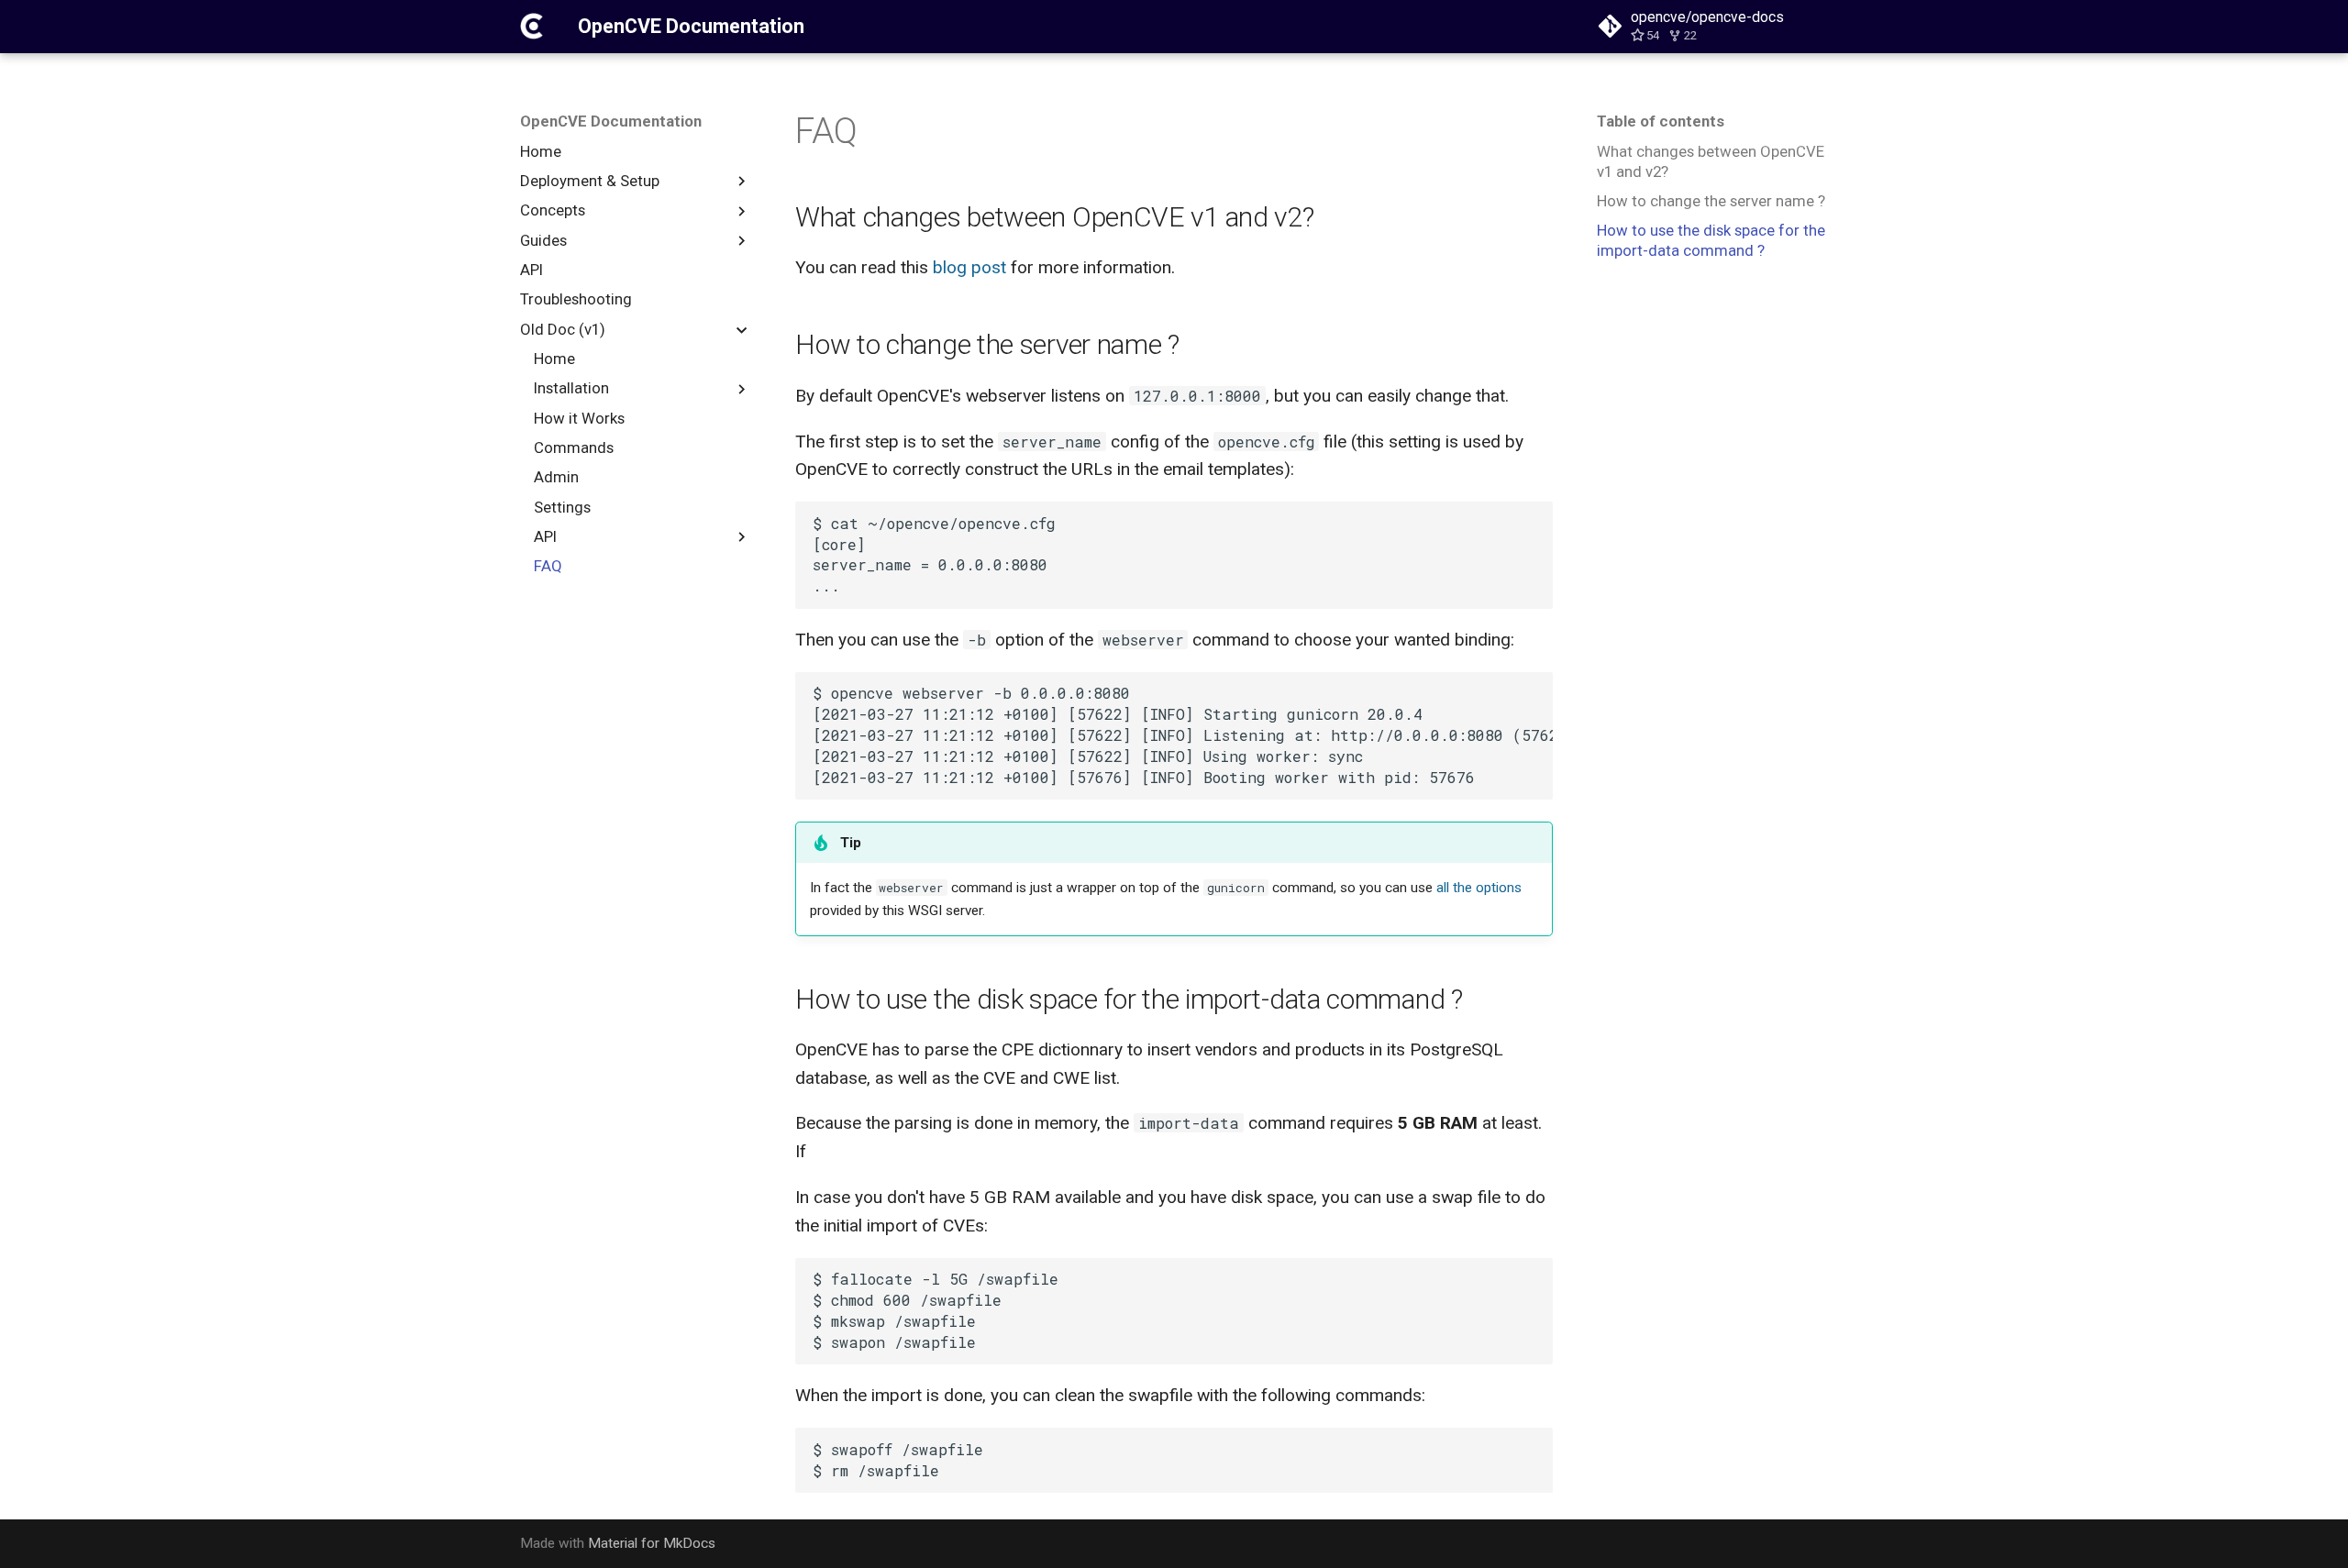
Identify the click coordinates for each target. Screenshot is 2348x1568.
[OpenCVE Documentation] (532, 27)
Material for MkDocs (652, 1543)
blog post (969, 267)
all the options (1479, 888)
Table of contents (1661, 121)
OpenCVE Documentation (611, 121)
